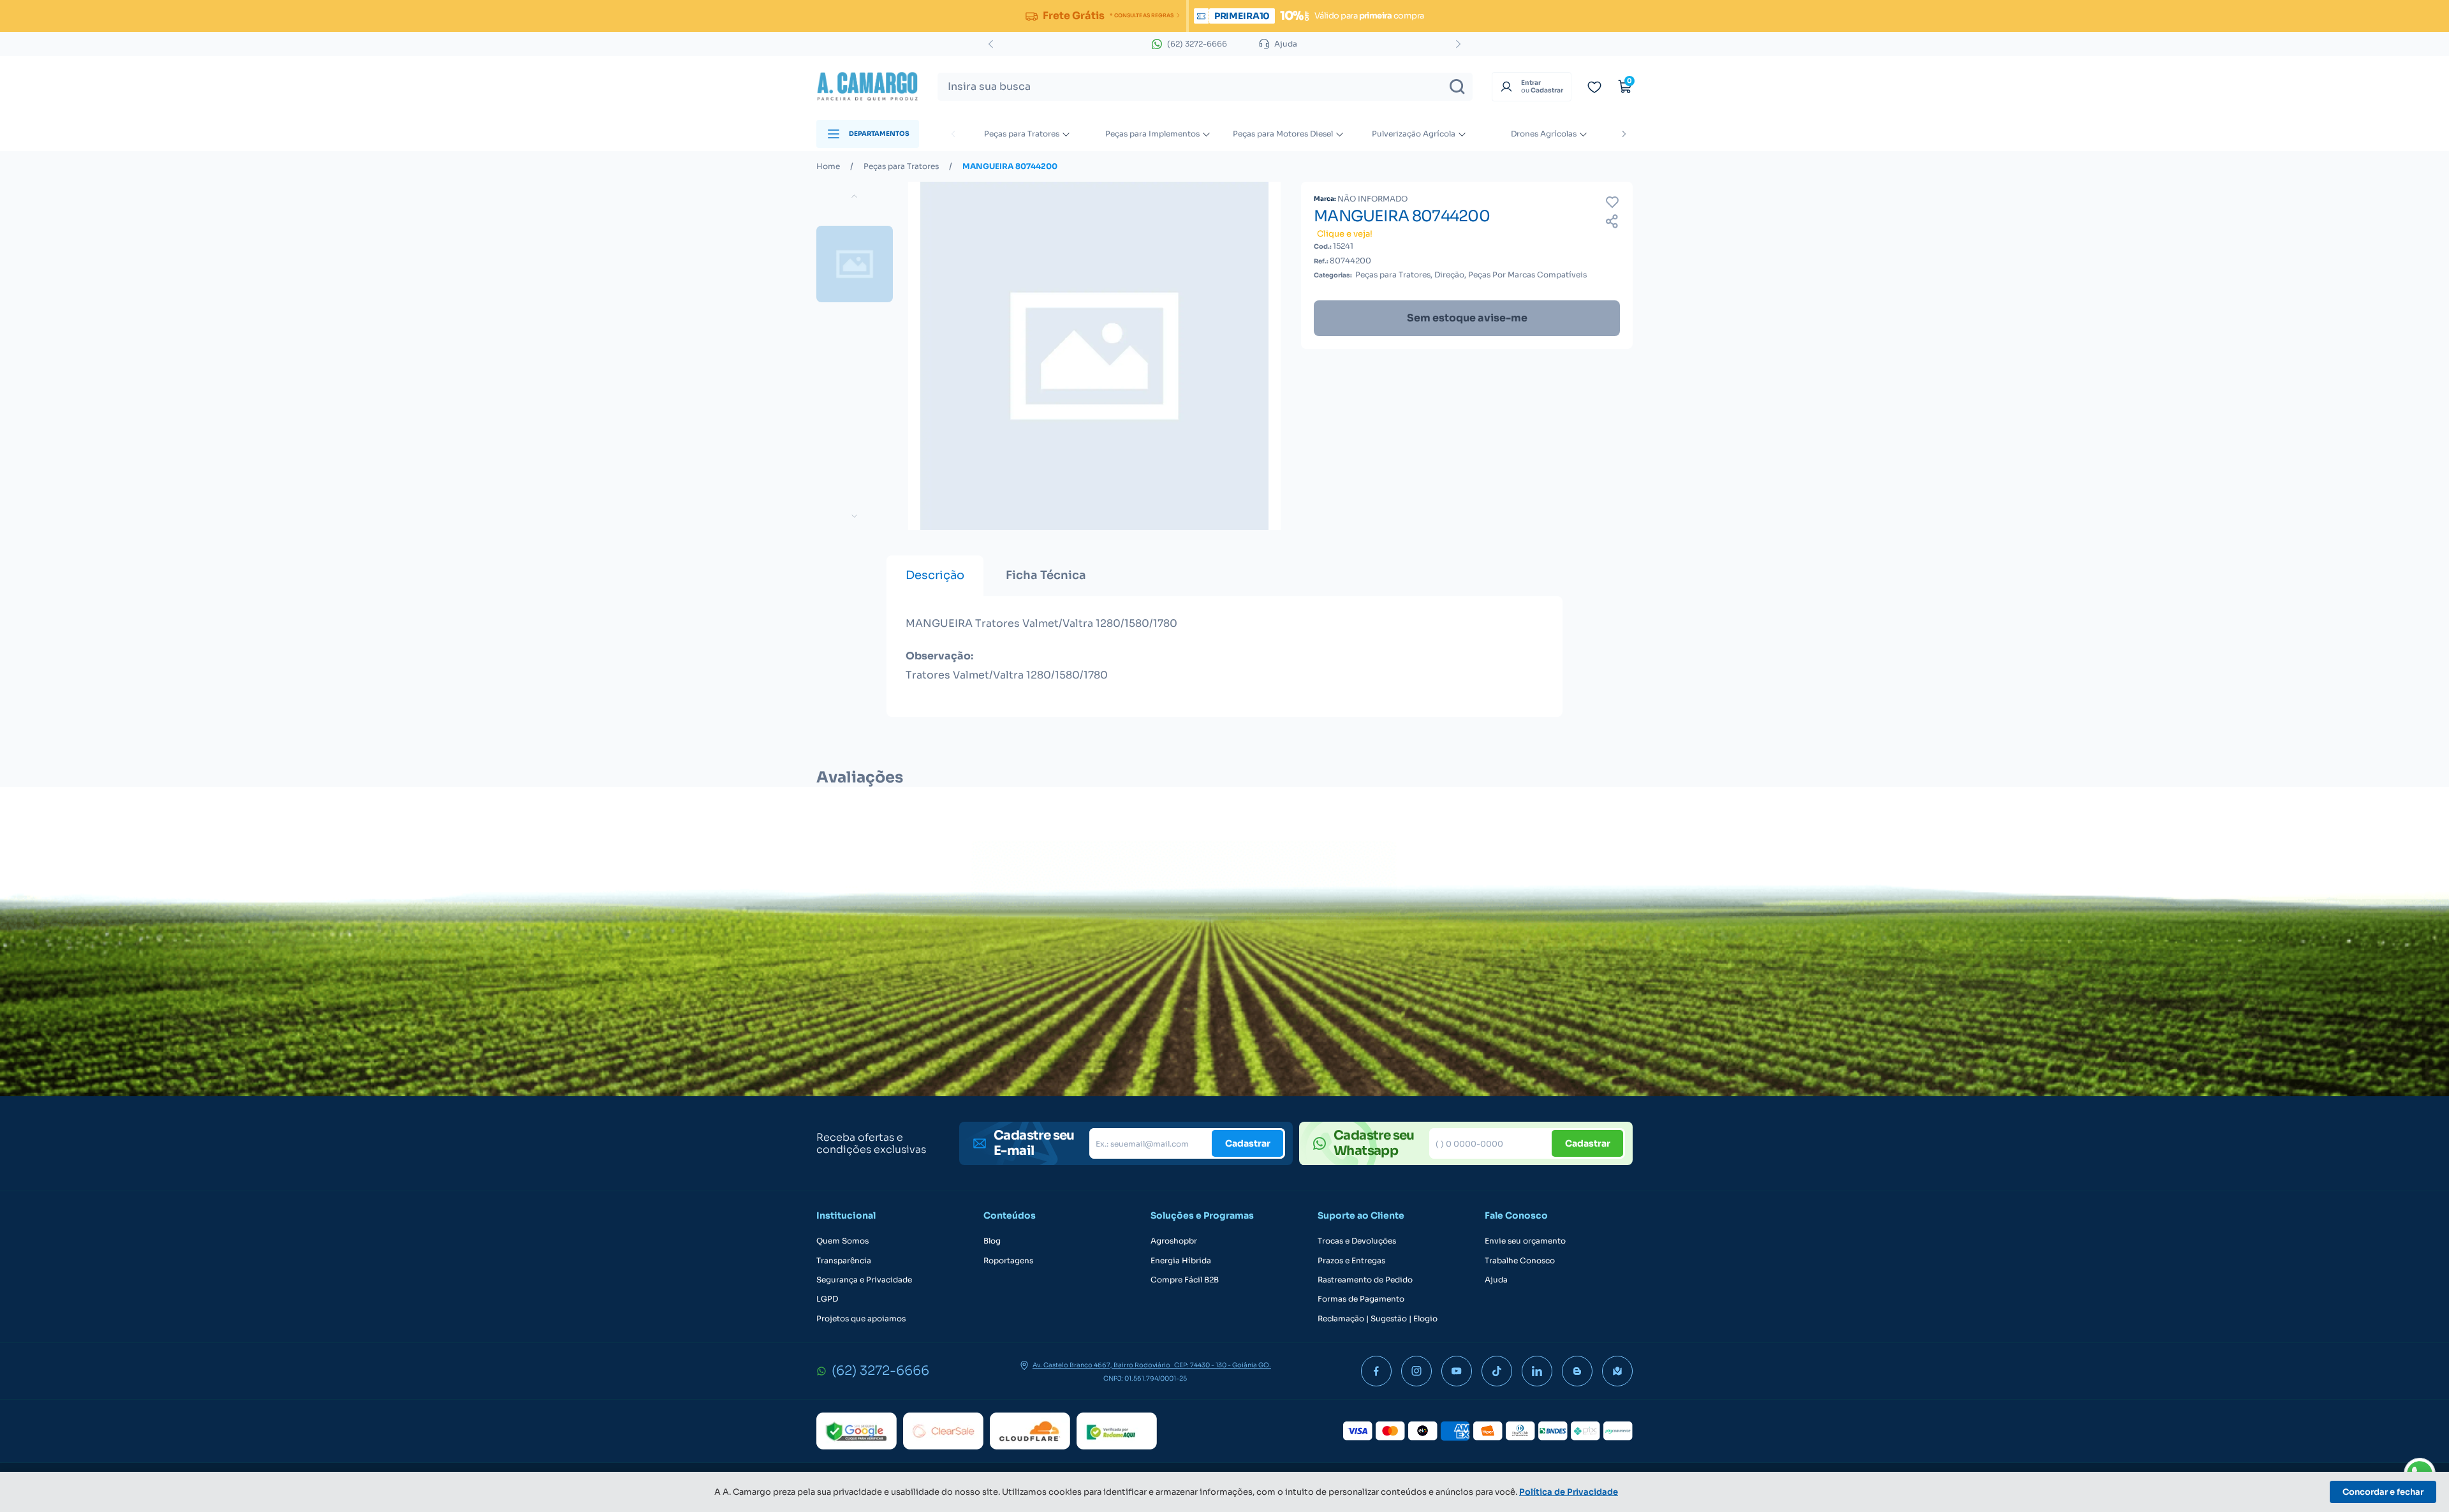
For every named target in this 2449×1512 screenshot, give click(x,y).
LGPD (827, 1299)
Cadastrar (1248, 1143)
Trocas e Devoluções (1357, 1241)
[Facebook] (1376, 1371)
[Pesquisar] (1457, 87)
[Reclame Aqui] (1117, 1431)
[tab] (935, 576)
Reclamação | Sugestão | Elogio (1378, 1319)
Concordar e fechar (2383, 1492)
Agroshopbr (1174, 1241)
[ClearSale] (943, 1431)
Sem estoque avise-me (1467, 318)
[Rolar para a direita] (1624, 134)
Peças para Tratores (1022, 134)
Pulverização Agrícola (1414, 134)
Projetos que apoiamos (861, 1319)
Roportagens (1008, 1261)
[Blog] (1577, 1371)
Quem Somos (842, 1241)
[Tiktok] (1497, 1371)
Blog (992, 1241)
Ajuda (1496, 1280)
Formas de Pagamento (1361, 1299)
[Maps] (1617, 1371)
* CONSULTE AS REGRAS (1141, 15)
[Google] (857, 1431)
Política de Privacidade (1569, 1492)
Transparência (844, 1261)
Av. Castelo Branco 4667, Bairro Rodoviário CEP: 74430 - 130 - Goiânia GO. (1152, 1365)
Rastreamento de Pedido (1365, 1280)
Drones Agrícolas (1544, 134)
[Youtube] (1457, 1371)
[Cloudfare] (1030, 1431)
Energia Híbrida (1181, 1261)
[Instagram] (1416, 1371)
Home (828, 166)
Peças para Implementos (1152, 134)
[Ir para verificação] (1594, 87)
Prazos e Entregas (1351, 1261)
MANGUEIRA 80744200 (1010, 166)
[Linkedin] (1537, 1371)
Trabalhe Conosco (1520, 1261)
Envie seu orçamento (1525, 1241)
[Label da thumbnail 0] (855, 264)
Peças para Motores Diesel (1283, 134)
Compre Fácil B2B (1185, 1280)
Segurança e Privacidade (864, 1280)
